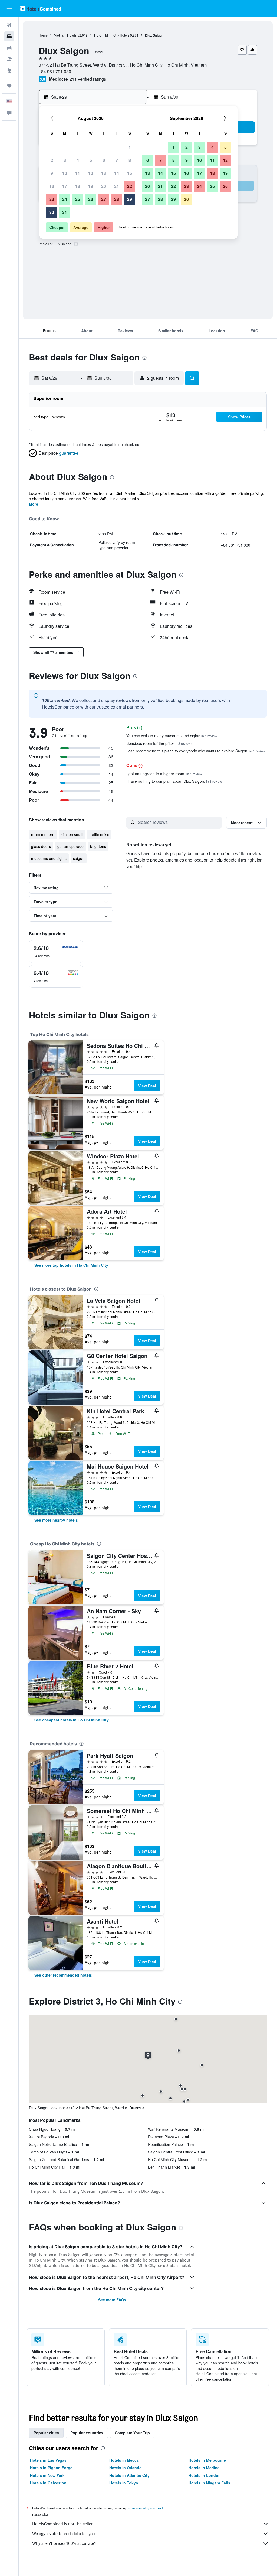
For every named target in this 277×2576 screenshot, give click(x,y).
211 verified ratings (88, 79)
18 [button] (78, 186)
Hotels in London (205, 2475)
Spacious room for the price (159, 743)
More (34, 504)
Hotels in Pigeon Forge (51, 2468)
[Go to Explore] (9, 70)
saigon (79, 858)
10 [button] (65, 173)
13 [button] (104, 173)
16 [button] (52, 186)
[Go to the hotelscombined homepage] (41, 8)
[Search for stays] (9, 36)
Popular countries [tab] (87, 2433)
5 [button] (91, 160)
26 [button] (91, 199)
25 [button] (78, 199)
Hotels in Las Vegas (48, 2460)
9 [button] (52, 173)
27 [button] (104, 199)
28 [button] (117, 199)
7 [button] (117, 160)
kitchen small (72, 834)
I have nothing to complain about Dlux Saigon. (174, 781)
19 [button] (91, 186)
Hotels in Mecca (124, 2460)
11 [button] (78, 173)
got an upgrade (70, 846)
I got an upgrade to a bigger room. (164, 774)
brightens (98, 846)
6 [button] (104, 160)
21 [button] (117, 186)
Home (43, 35)
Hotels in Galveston (48, 2483)
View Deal (147, 1086)
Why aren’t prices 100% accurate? (64, 2543)
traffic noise (99, 834)
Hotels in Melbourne (207, 2460)
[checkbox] (56, 951)
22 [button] (130, 186)
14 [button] (117, 173)
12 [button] (91, 173)
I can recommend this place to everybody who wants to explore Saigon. (196, 751)
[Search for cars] (9, 48)
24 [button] (65, 199)
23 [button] (52, 199)
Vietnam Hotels (65, 35)
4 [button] (78, 160)
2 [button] (52, 160)
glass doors (41, 846)
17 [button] (65, 186)
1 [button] (130, 147)
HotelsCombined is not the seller (63, 2524)
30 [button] (52, 212)
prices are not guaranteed (145, 2508)
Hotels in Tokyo (124, 2483)
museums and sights (49, 858)
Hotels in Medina (204, 2468)
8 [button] (130, 160)
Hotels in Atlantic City (129, 2475)
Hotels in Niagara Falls (209, 2483)
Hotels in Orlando (126, 2468)
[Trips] (9, 86)
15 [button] (130, 173)
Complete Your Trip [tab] (132, 2433)
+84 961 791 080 (55, 71)
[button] (9, 8)
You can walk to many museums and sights (172, 736)
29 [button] (130, 199)
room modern (43, 834)
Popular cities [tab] (46, 2433)
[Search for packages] (9, 59)
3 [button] (65, 160)
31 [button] (65, 212)
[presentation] (76, 244)
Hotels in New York (47, 2475)
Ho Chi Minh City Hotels (112, 35)
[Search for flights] (9, 25)
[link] (71, 1265)
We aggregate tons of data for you (64, 2534)
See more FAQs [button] (112, 2300)
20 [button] (104, 186)
